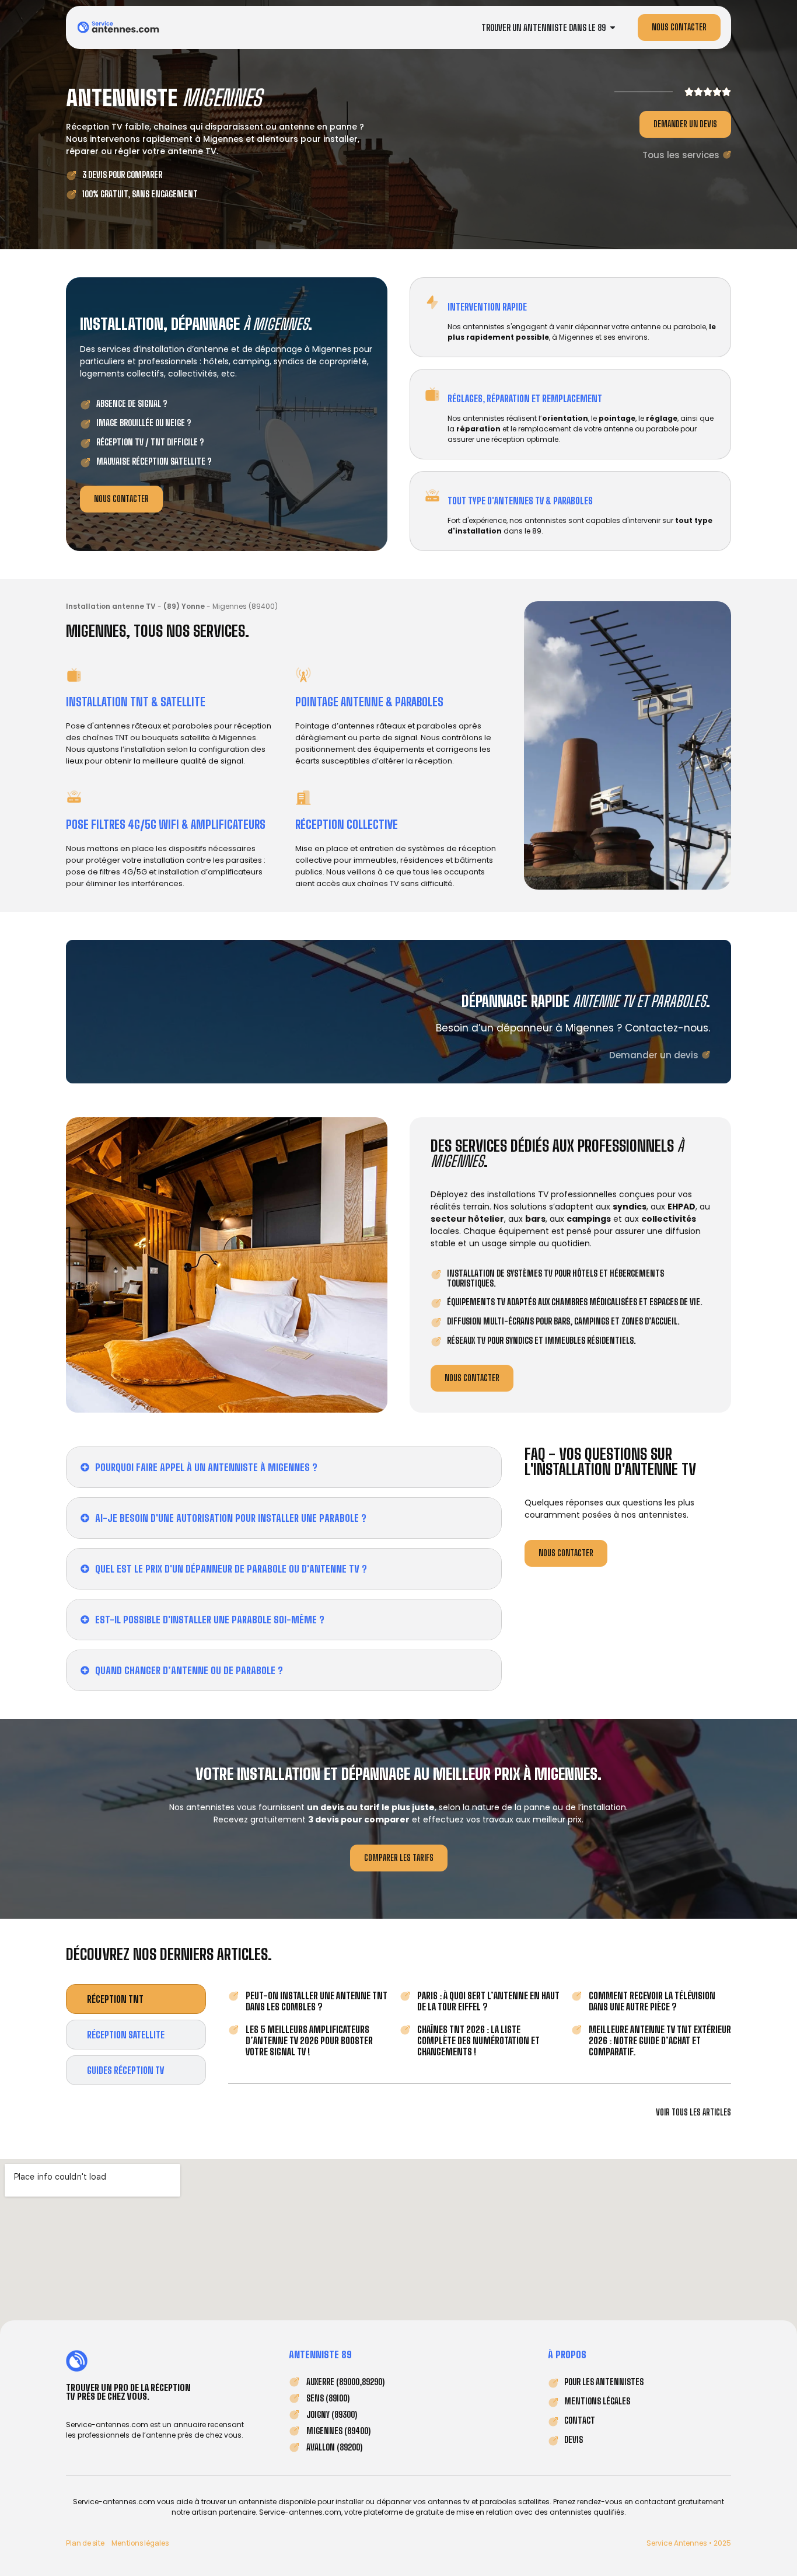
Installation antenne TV (111, 606)
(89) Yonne (184, 606)
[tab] (136, 1999)
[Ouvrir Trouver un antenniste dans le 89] (613, 28)
